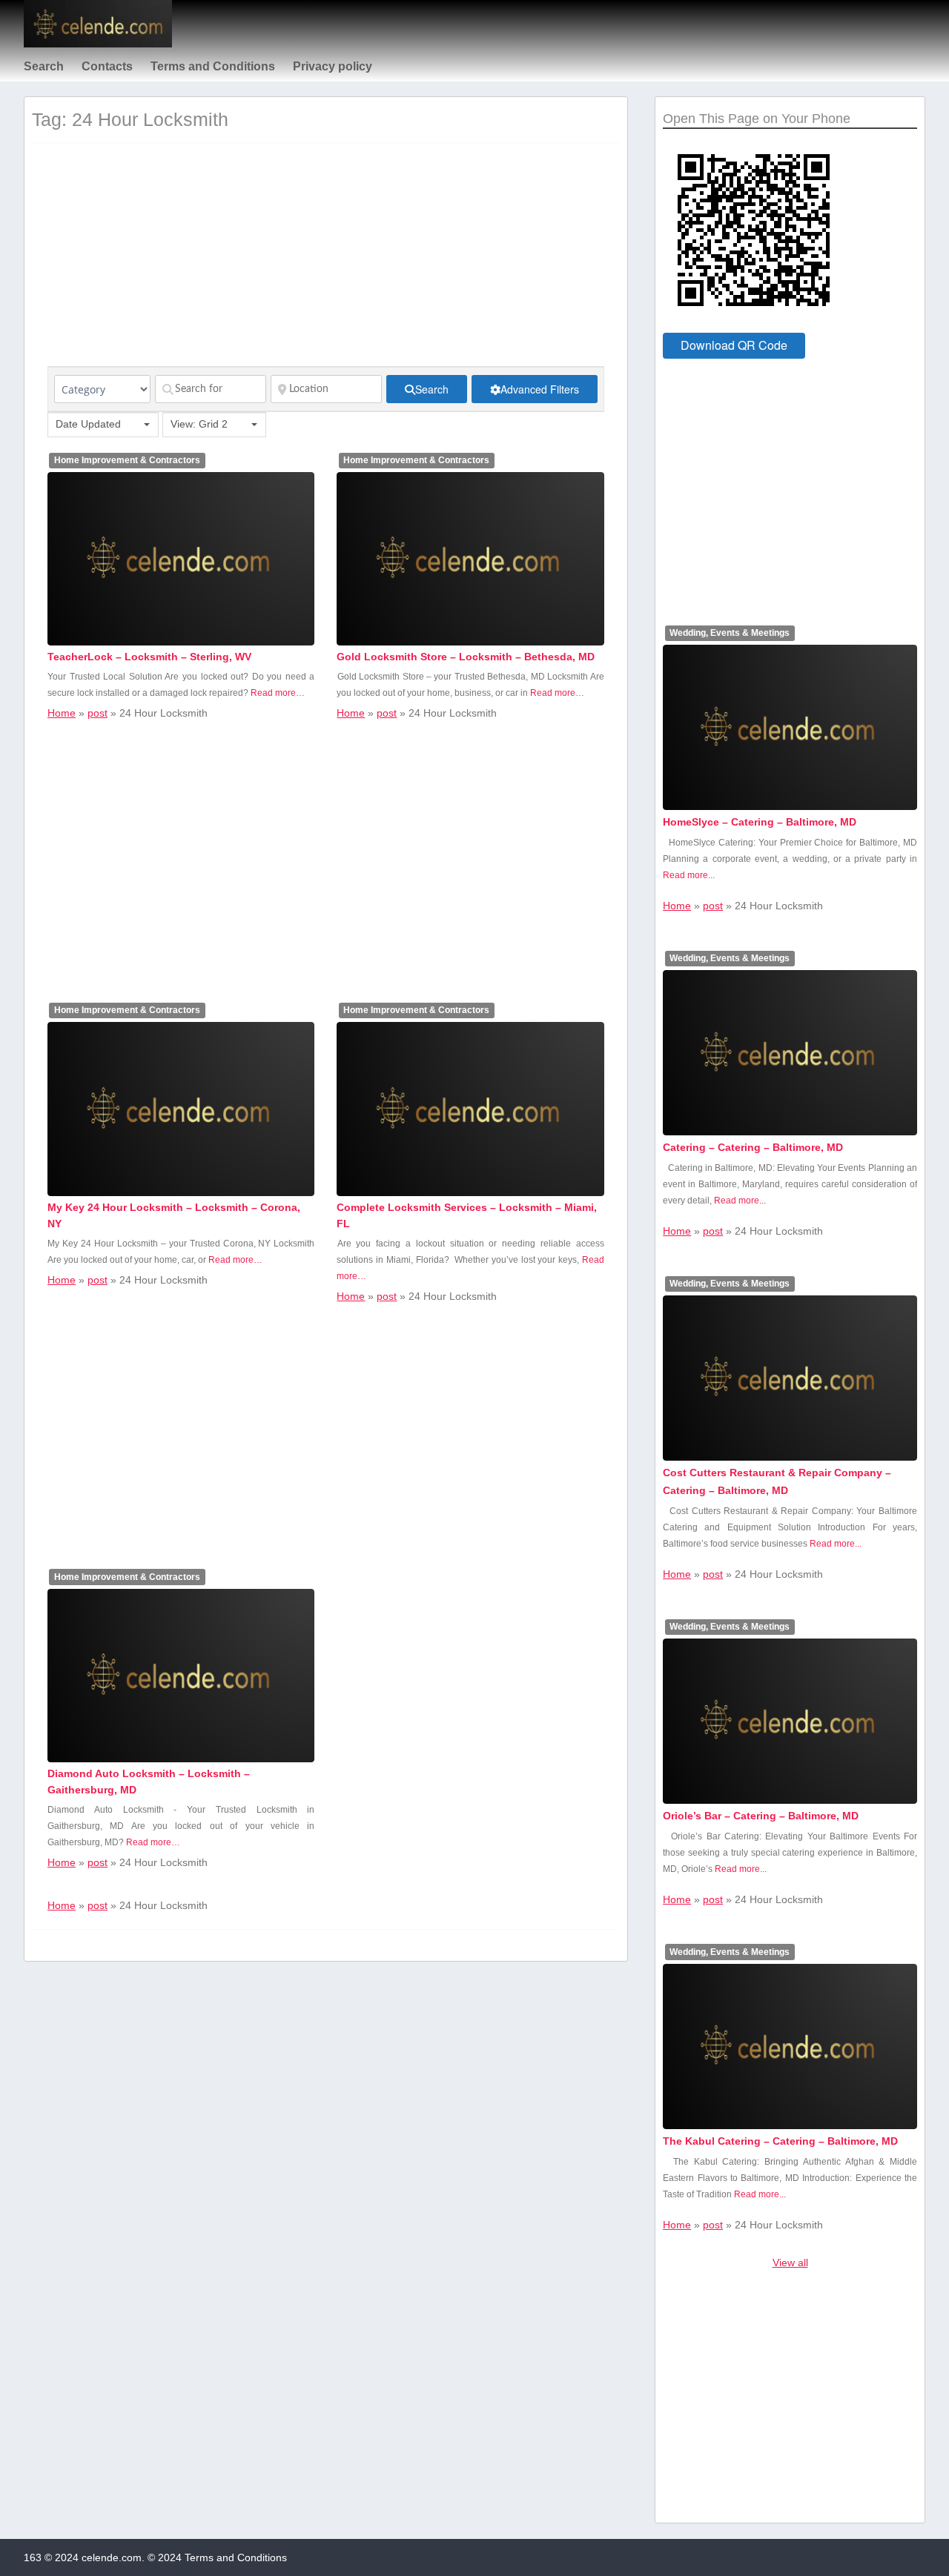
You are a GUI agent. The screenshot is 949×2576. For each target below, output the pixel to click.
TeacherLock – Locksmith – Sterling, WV (149, 657)
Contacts (107, 66)
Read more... (689, 875)
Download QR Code (734, 345)
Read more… (278, 693)
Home (62, 713)
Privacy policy (333, 66)
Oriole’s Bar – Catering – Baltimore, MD (761, 1816)
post (97, 713)
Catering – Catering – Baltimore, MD (753, 1147)
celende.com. (113, 2557)
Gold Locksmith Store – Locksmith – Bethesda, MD (466, 657)
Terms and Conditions (213, 66)
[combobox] (103, 425)
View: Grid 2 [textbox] (199, 424)
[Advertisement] (326, 262)
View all (790, 2263)
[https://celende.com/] (98, 44)
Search (44, 66)
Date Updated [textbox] (88, 424)
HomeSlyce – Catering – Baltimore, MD (760, 822)
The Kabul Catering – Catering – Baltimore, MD (780, 2141)
